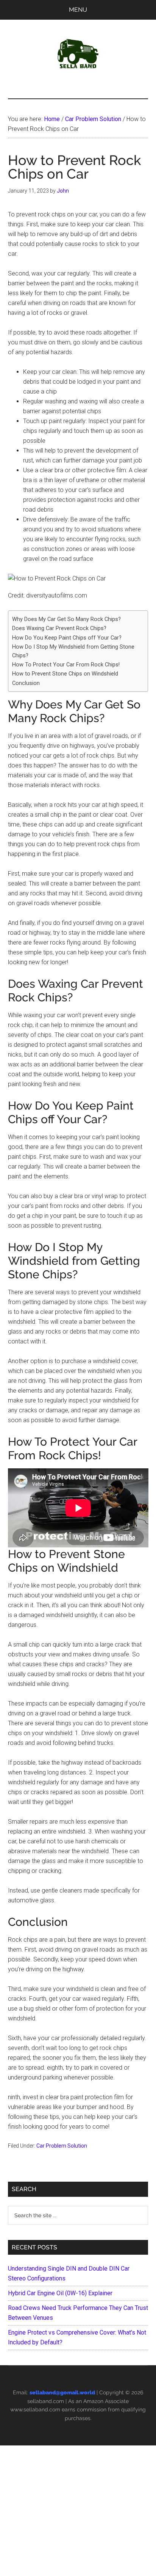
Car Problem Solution (62, 2146)
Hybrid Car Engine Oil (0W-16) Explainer (60, 2293)
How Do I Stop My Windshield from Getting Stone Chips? (73, 651)
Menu (78, 10)
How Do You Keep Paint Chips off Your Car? (67, 638)
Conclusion (26, 683)
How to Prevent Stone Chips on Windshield (65, 674)
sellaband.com (46, 2401)
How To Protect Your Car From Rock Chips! (66, 665)
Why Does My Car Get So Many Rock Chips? (66, 619)
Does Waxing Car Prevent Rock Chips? (59, 628)
